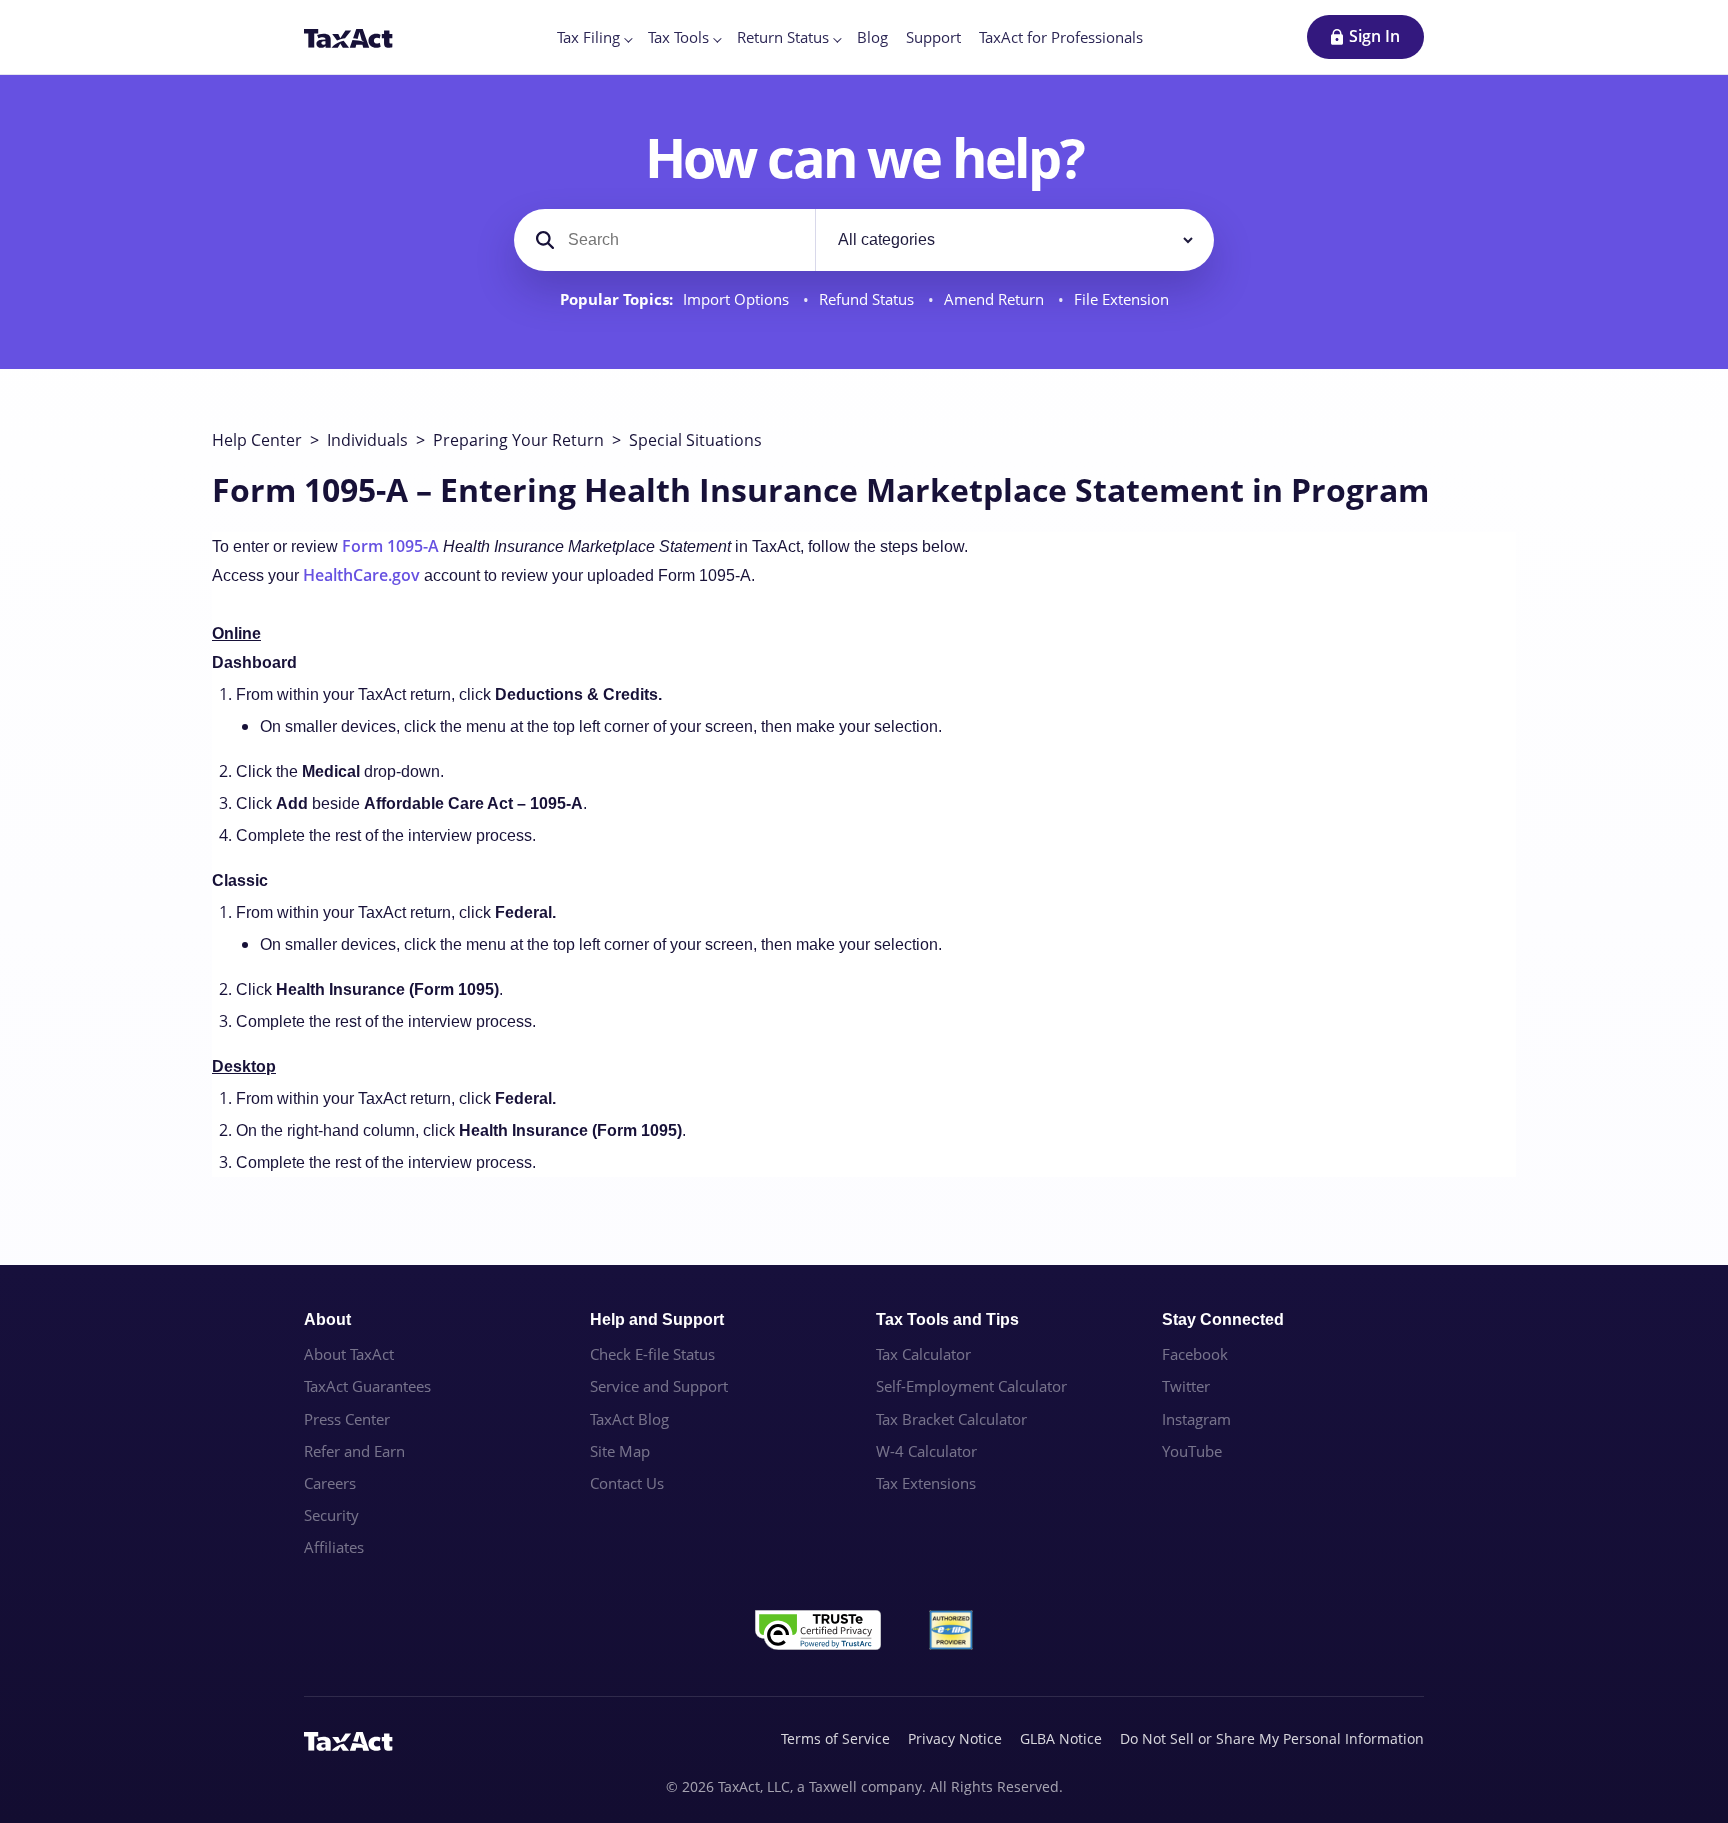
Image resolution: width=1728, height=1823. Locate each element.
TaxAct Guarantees (367, 1386)
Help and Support (657, 1319)
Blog (872, 37)
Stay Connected (1223, 1319)
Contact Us (627, 1483)
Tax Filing (588, 37)
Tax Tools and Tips (947, 1319)
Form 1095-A (390, 546)
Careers (330, 1483)
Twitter (1186, 1386)
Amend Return (996, 299)
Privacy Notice (955, 1738)
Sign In (1374, 36)
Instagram (1196, 1419)
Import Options (738, 299)
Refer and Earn (354, 1451)
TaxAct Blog (629, 1419)
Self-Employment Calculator (971, 1386)
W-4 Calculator (926, 1451)
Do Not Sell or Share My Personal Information (1272, 1738)
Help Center (257, 440)
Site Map (620, 1451)
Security (331, 1515)
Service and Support (659, 1386)
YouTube (1192, 1451)
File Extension (1121, 299)
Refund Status (868, 299)
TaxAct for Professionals (1061, 37)
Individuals (367, 440)
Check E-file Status (652, 1354)
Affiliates (334, 1547)
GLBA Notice (1061, 1738)
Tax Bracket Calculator (951, 1419)
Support (933, 37)
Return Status (783, 37)
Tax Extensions (926, 1483)
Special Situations (695, 440)
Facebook (1195, 1354)
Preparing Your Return (518, 440)
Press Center (347, 1419)
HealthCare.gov (361, 575)
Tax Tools (678, 37)
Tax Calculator (923, 1354)
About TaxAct (349, 1354)
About (327, 1319)
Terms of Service (835, 1738)
